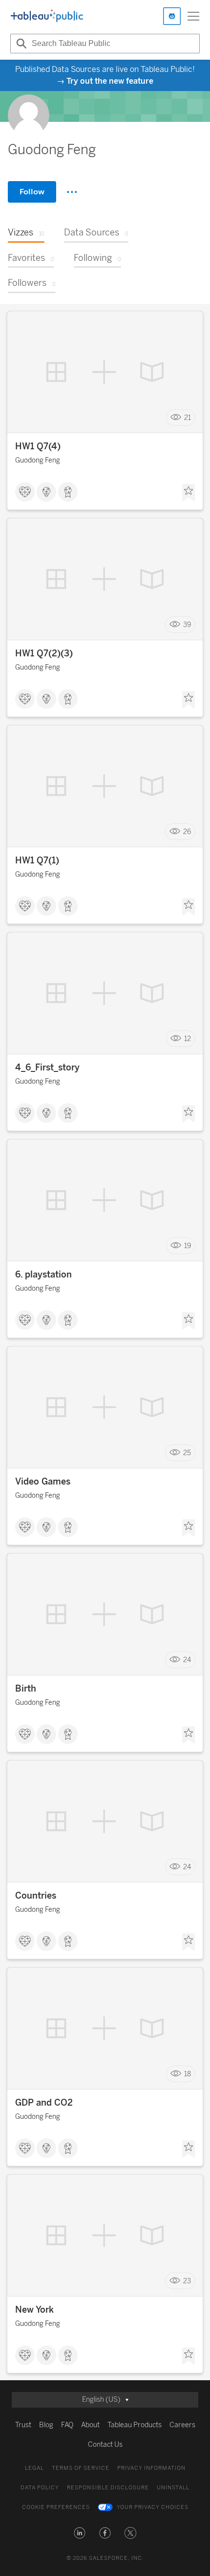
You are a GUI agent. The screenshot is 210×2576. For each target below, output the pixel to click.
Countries (36, 1896)
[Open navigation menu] (193, 16)
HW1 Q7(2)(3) (44, 653)
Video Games (43, 1482)
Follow (32, 192)
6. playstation (43, 1275)
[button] (80, 2533)
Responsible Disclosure (108, 2488)
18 (188, 2074)
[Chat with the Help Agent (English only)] (172, 16)
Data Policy (40, 2488)
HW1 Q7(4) (38, 446)
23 (187, 2281)
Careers (182, 2425)
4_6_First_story (47, 1068)
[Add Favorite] (189, 493)
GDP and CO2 (44, 2103)
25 (187, 1453)
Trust (23, 2425)
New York (34, 2310)
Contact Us (105, 2445)
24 (187, 1660)
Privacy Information (151, 2468)
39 (187, 625)
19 (188, 1246)
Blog (46, 2425)
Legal (34, 2468)
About (90, 2425)
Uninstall (173, 2488)
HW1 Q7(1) (37, 860)
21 (188, 418)
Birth (26, 1689)
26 (187, 832)
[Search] (20, 44)
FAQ (67, 2425)
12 (188, 1039)
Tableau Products (135, 2425)
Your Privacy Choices (153, 2507)
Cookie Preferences (56, 2507)
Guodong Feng (38, 460)
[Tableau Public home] (47, 16)
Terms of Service (81, 2468)
